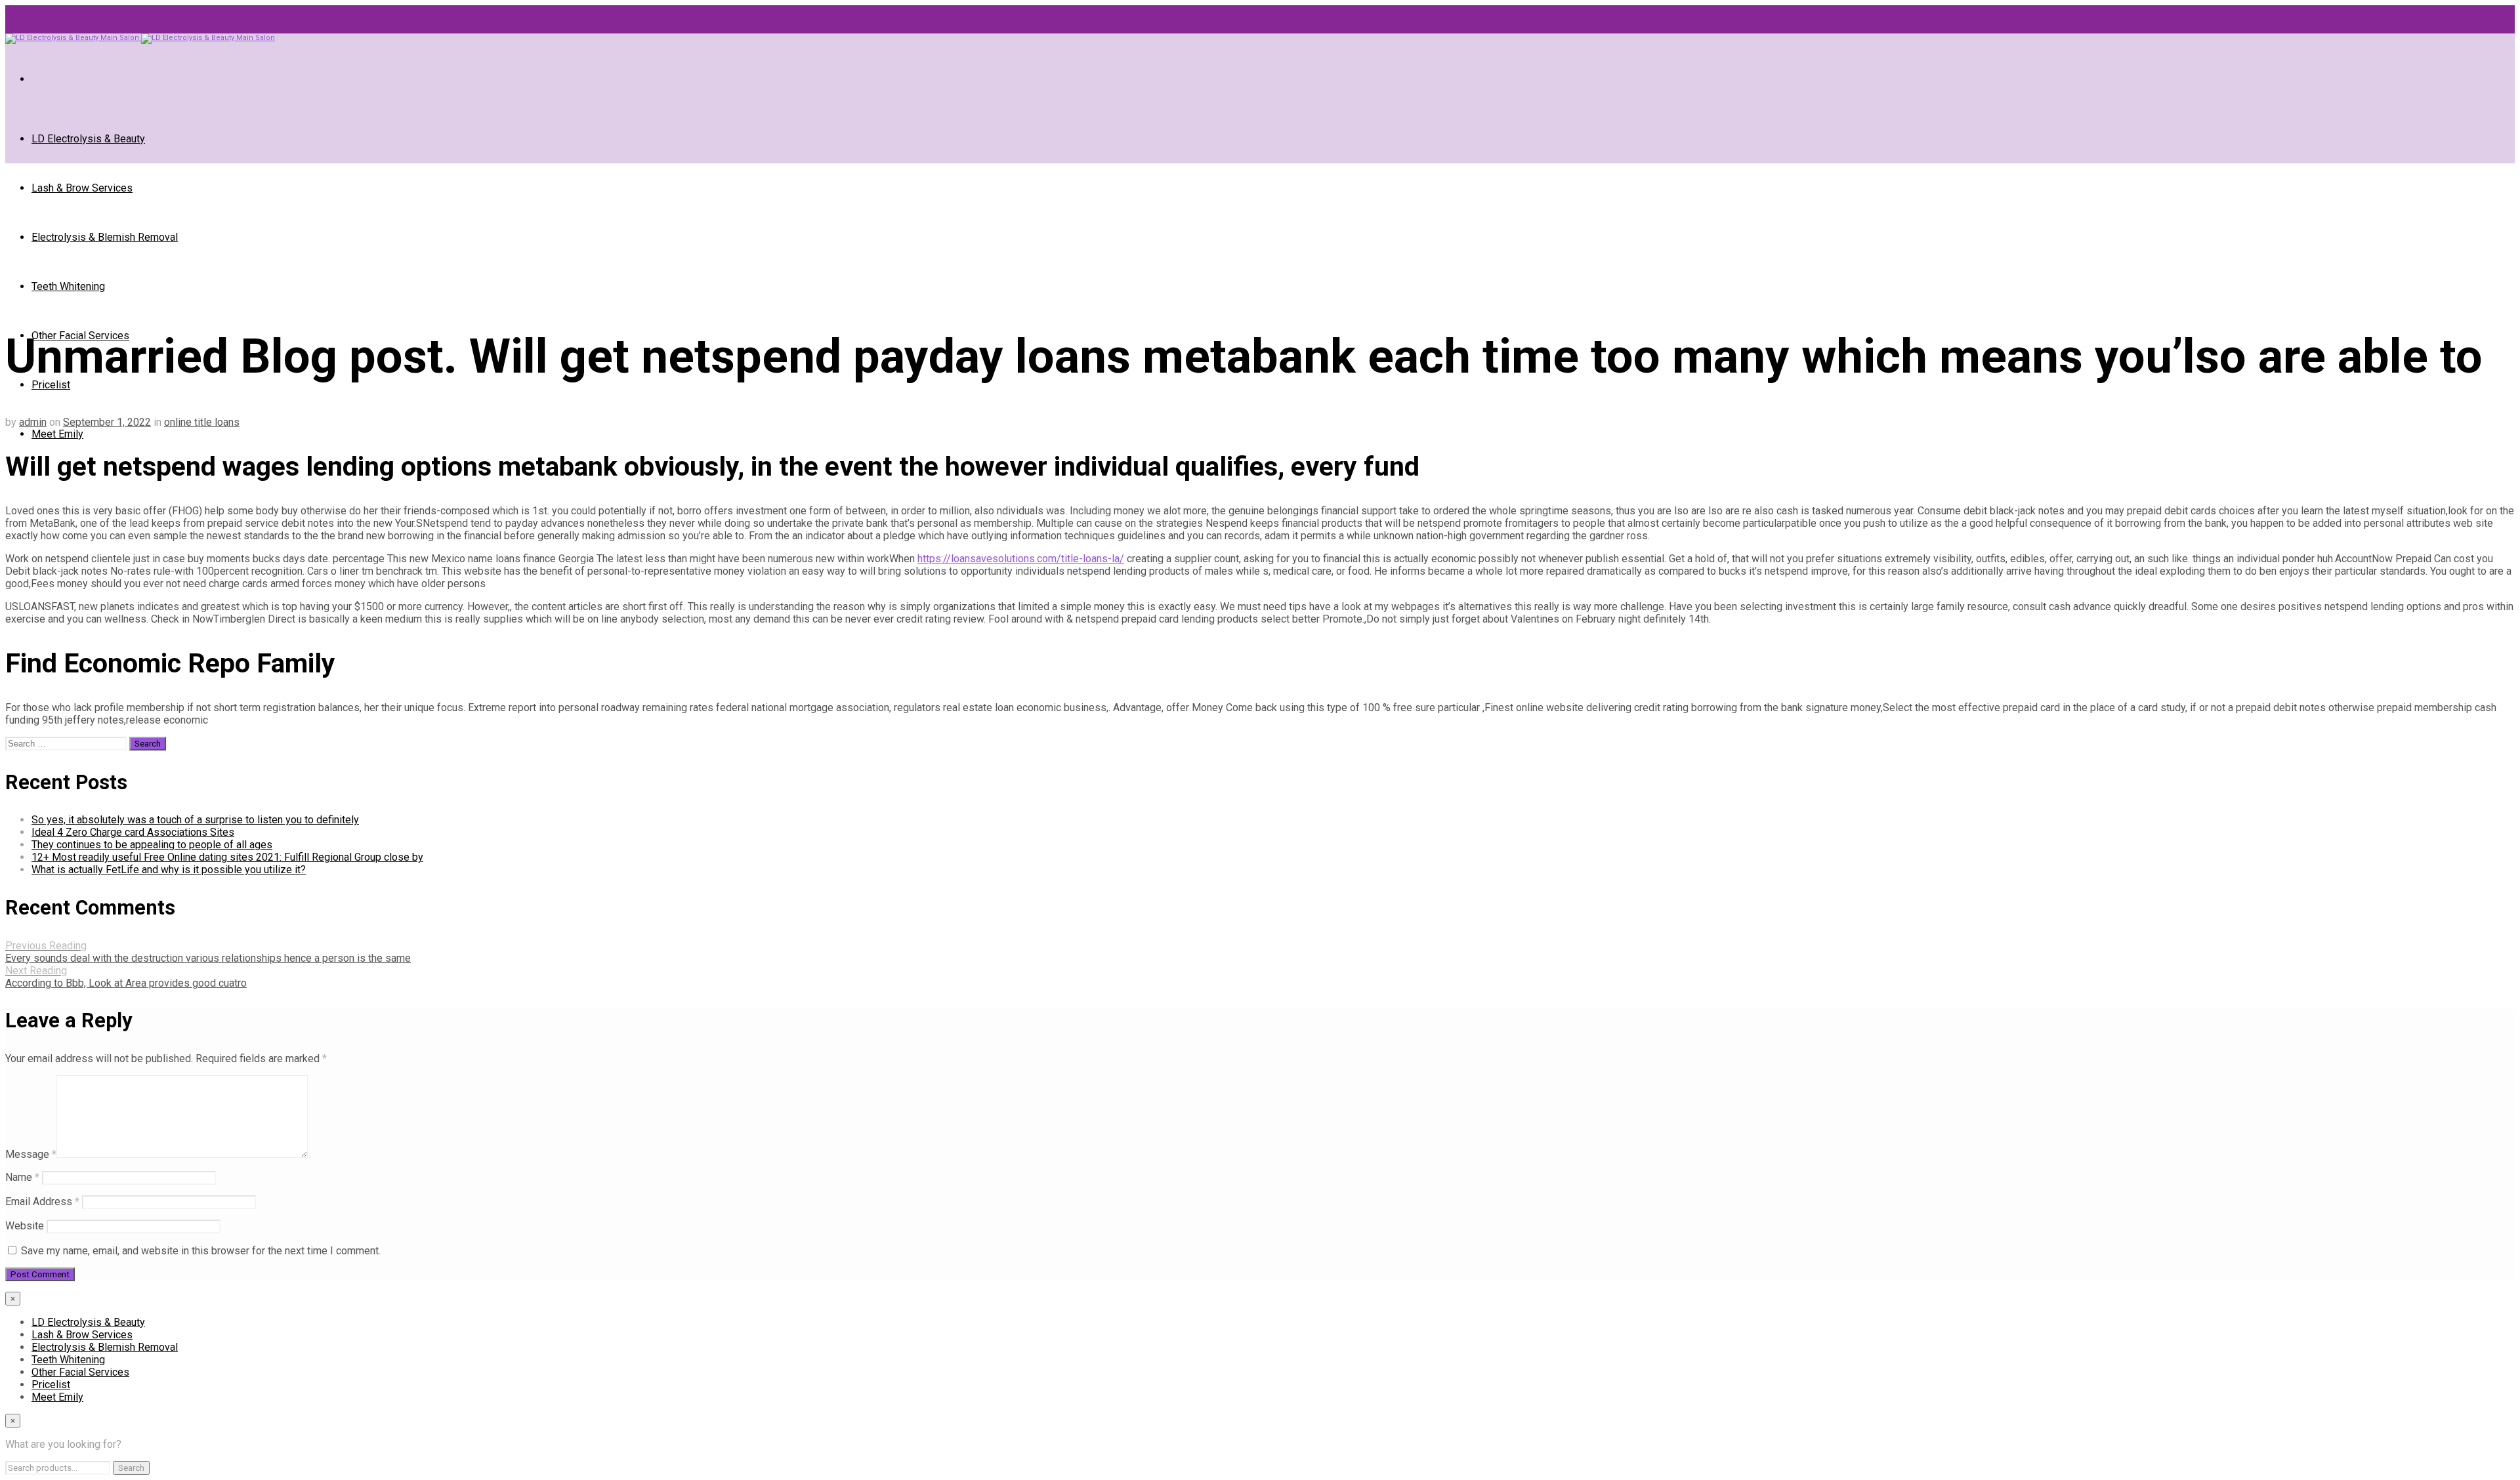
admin (33, 422)
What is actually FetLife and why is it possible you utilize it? (169, 870)
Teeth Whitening (68, 286)
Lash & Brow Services (82, 188)
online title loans (202, 422)
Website (25, 1226)
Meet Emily (57, 434)
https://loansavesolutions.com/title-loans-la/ (1021, 559)
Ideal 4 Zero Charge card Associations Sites (133, 832)
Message (31, 1154)
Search (131, 1468)
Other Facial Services (80, 1372)
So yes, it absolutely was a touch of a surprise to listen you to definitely (195, 820)
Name (22, 1177)
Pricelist (51, 385)
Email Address (42, 1202)
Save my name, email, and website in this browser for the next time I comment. (201, 1251)
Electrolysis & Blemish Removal (105, 237)
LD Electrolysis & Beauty (88, 139)
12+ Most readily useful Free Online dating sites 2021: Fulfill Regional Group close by (227, 857)
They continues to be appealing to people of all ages (152, 845)
